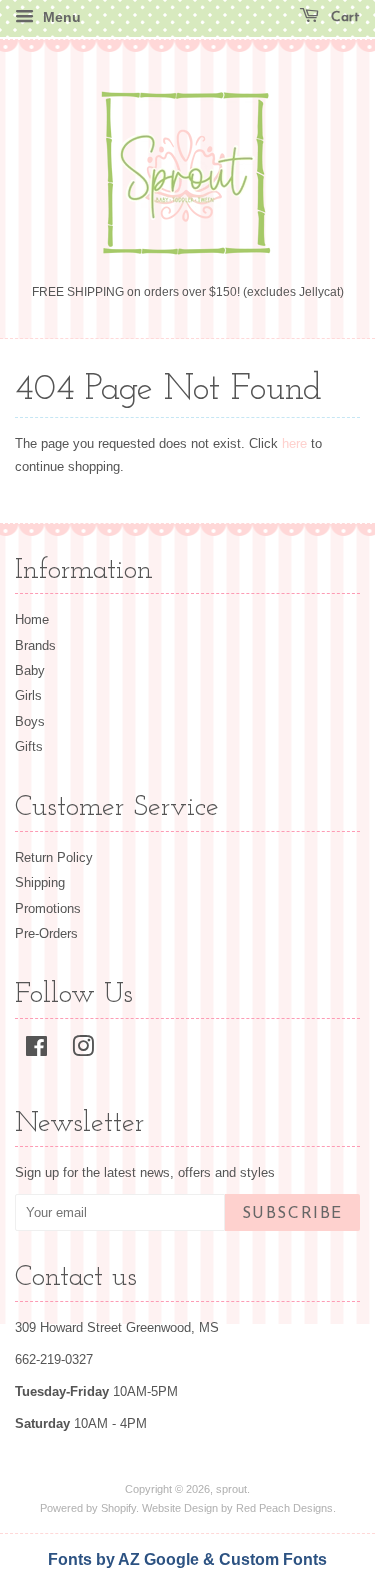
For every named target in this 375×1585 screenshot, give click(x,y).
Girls (28, 695)
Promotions (48, 908)
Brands (35, 645)
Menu (60, 17)
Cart (343, 17)
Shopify (118, 1508)
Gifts (29, 746)
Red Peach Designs (284, 1508)
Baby (30, 670)
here (294, 443)
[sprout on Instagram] (83, 1050)
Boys (30, 721)
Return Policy (54, 857)
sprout (231, 1489)
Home (32, 619)
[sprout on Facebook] (36, 1050)
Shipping (40, 882)
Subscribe (292, 1214)
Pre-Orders (46, 933)
